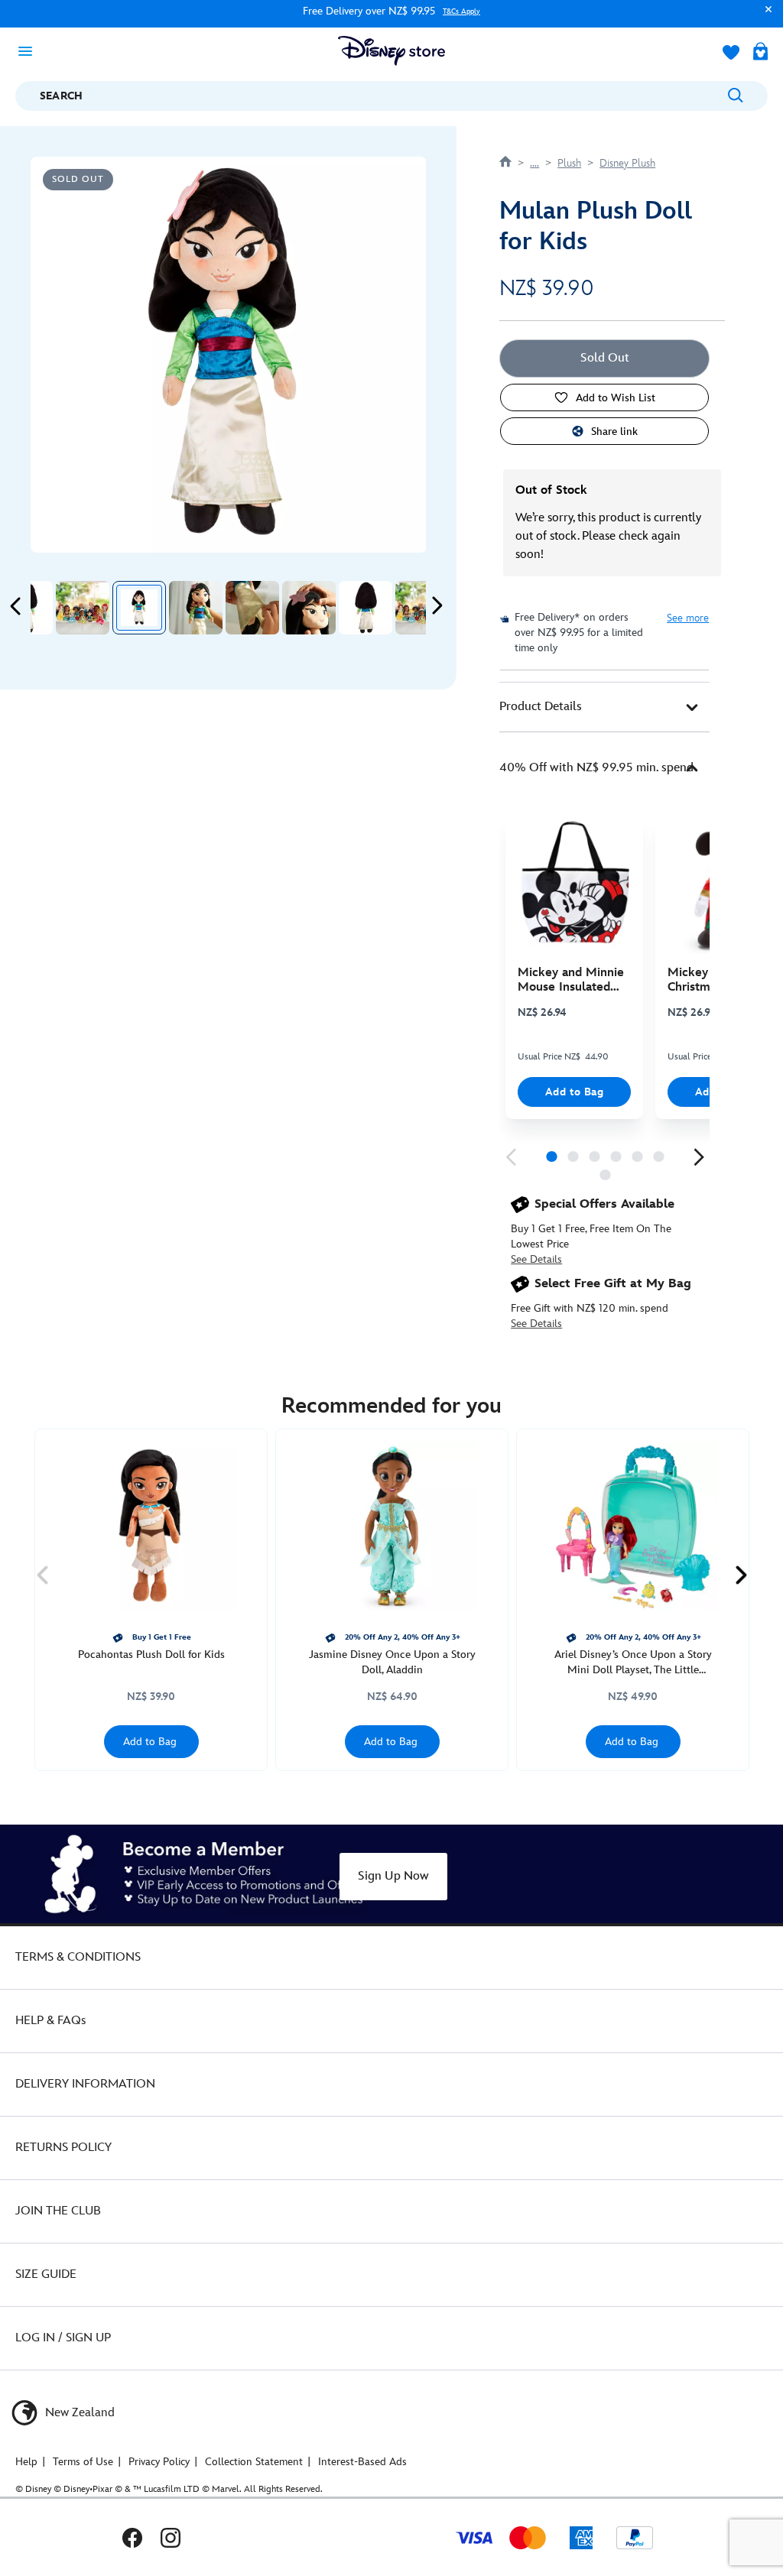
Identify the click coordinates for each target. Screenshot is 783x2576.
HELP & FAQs (50, 2021)
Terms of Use (83, 2462)
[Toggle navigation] (30, 50)
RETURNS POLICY (63, 2148)
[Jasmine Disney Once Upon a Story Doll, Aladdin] (392, 1526)
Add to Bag (575, 1092)
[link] (511, 1157)
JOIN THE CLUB (58, 2211)
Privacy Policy (159, 2462)
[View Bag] (760, 53)
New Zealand (78, 2413)
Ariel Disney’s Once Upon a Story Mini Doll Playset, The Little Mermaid (633, 1663)
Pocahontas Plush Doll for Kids (151, 1655)
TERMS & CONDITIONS (78, 1957)
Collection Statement (254, 2462)
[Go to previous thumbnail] (16, 606)
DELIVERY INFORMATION (85, 2084)
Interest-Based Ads (362, 2462)
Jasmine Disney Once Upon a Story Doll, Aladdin (392, 1662)
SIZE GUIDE (46, 2274)
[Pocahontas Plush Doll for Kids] (151, 1526)
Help (26, 2462)
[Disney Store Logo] (391, 51)
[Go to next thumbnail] (437, 606)
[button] (765, 16)
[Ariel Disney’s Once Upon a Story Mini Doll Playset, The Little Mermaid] (633, 1526)
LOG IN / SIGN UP (63, 2338)
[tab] (604, 707)
